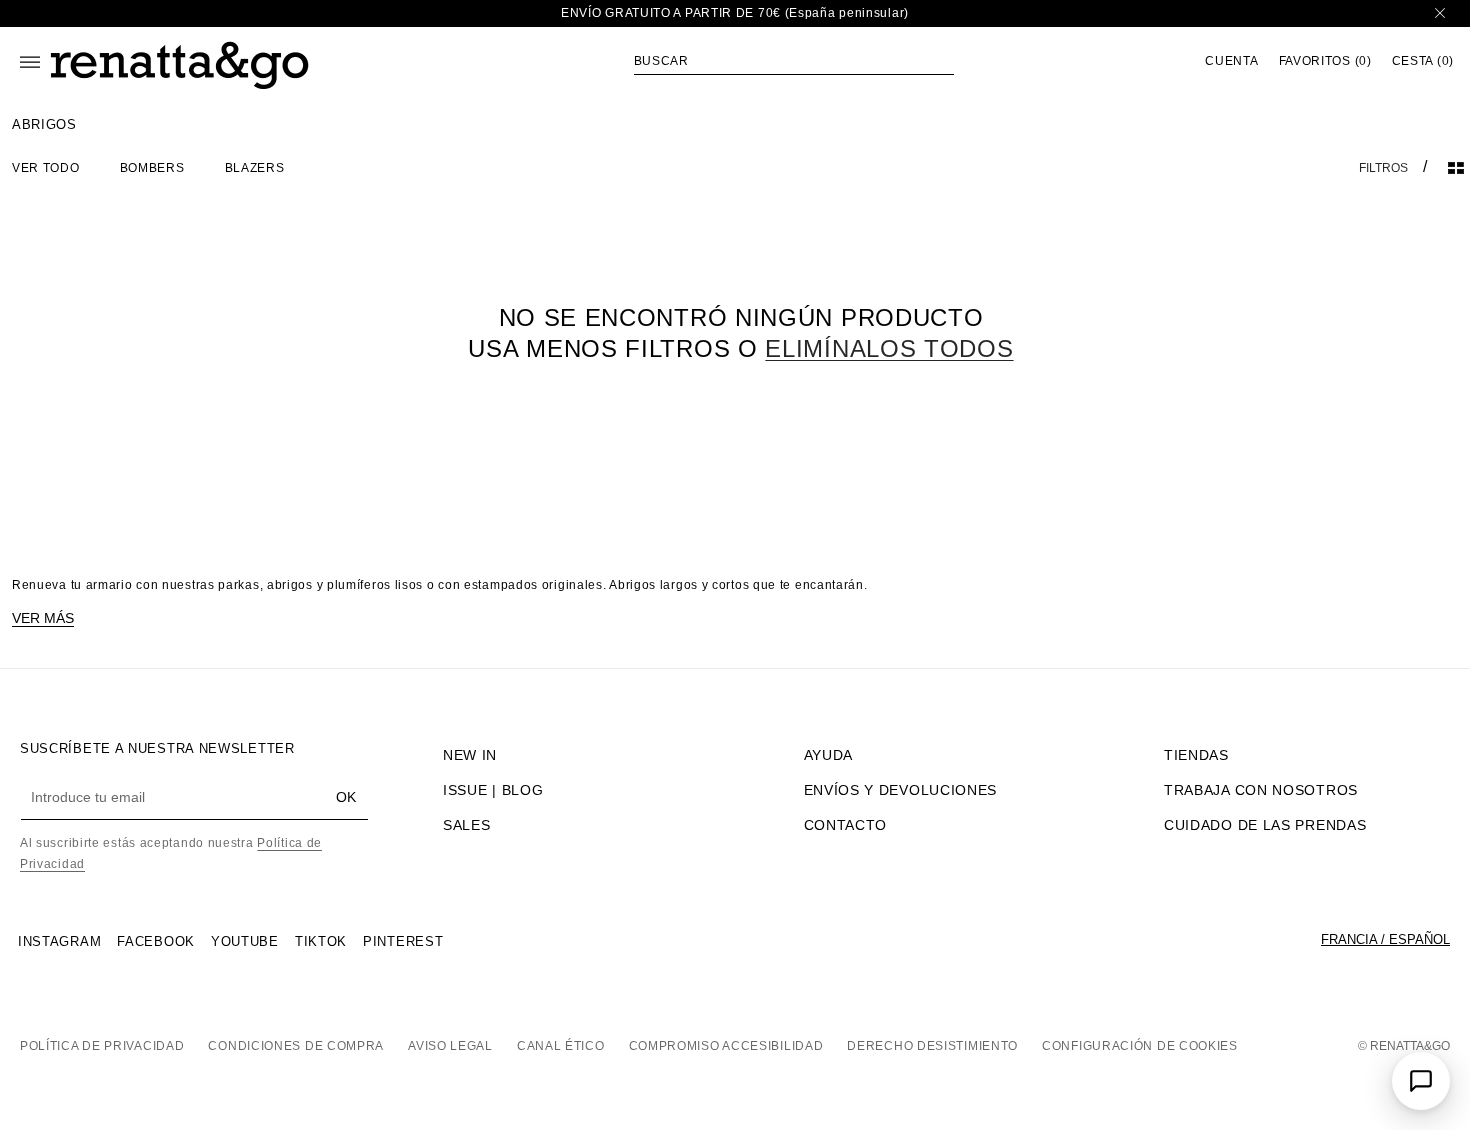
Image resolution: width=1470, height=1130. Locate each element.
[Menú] (30, 62)
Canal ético (561, 1046)
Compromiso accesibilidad (726, 1046)
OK (346, 797)
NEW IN (470, 755)
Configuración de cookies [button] (1140, 1046)
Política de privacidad (102, 1046)
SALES (467, 825)
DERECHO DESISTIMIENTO (932, 1046)
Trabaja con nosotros (1261, 790)
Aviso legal (450, 1046)
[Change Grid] (1456, 168)
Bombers (152, 168)
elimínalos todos (889, 348)
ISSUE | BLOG (493, 790)
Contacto (846, 825)
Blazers (255, 168)
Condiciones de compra (296, 1046)
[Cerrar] (1440, 13)
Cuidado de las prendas (1265, 825)
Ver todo (46, 168)
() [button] (1325, 61)
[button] (794, 61)
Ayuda (829, 755)
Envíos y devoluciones (901, 790)
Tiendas (1196, 755)
